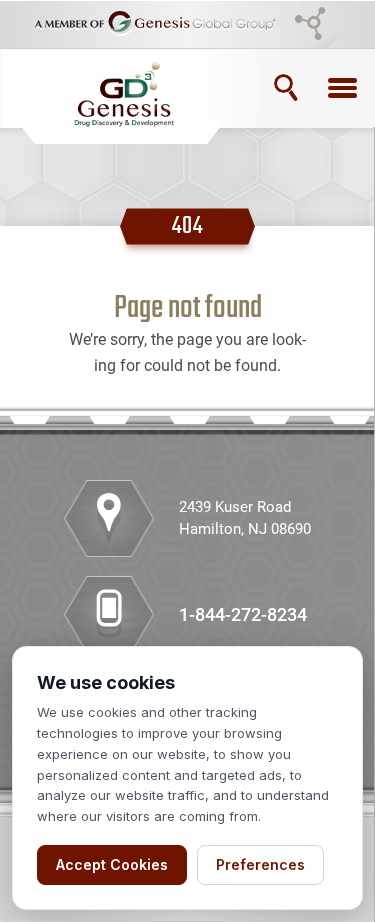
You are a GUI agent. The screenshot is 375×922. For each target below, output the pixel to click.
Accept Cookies (112, 864)
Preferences (260, 864)
